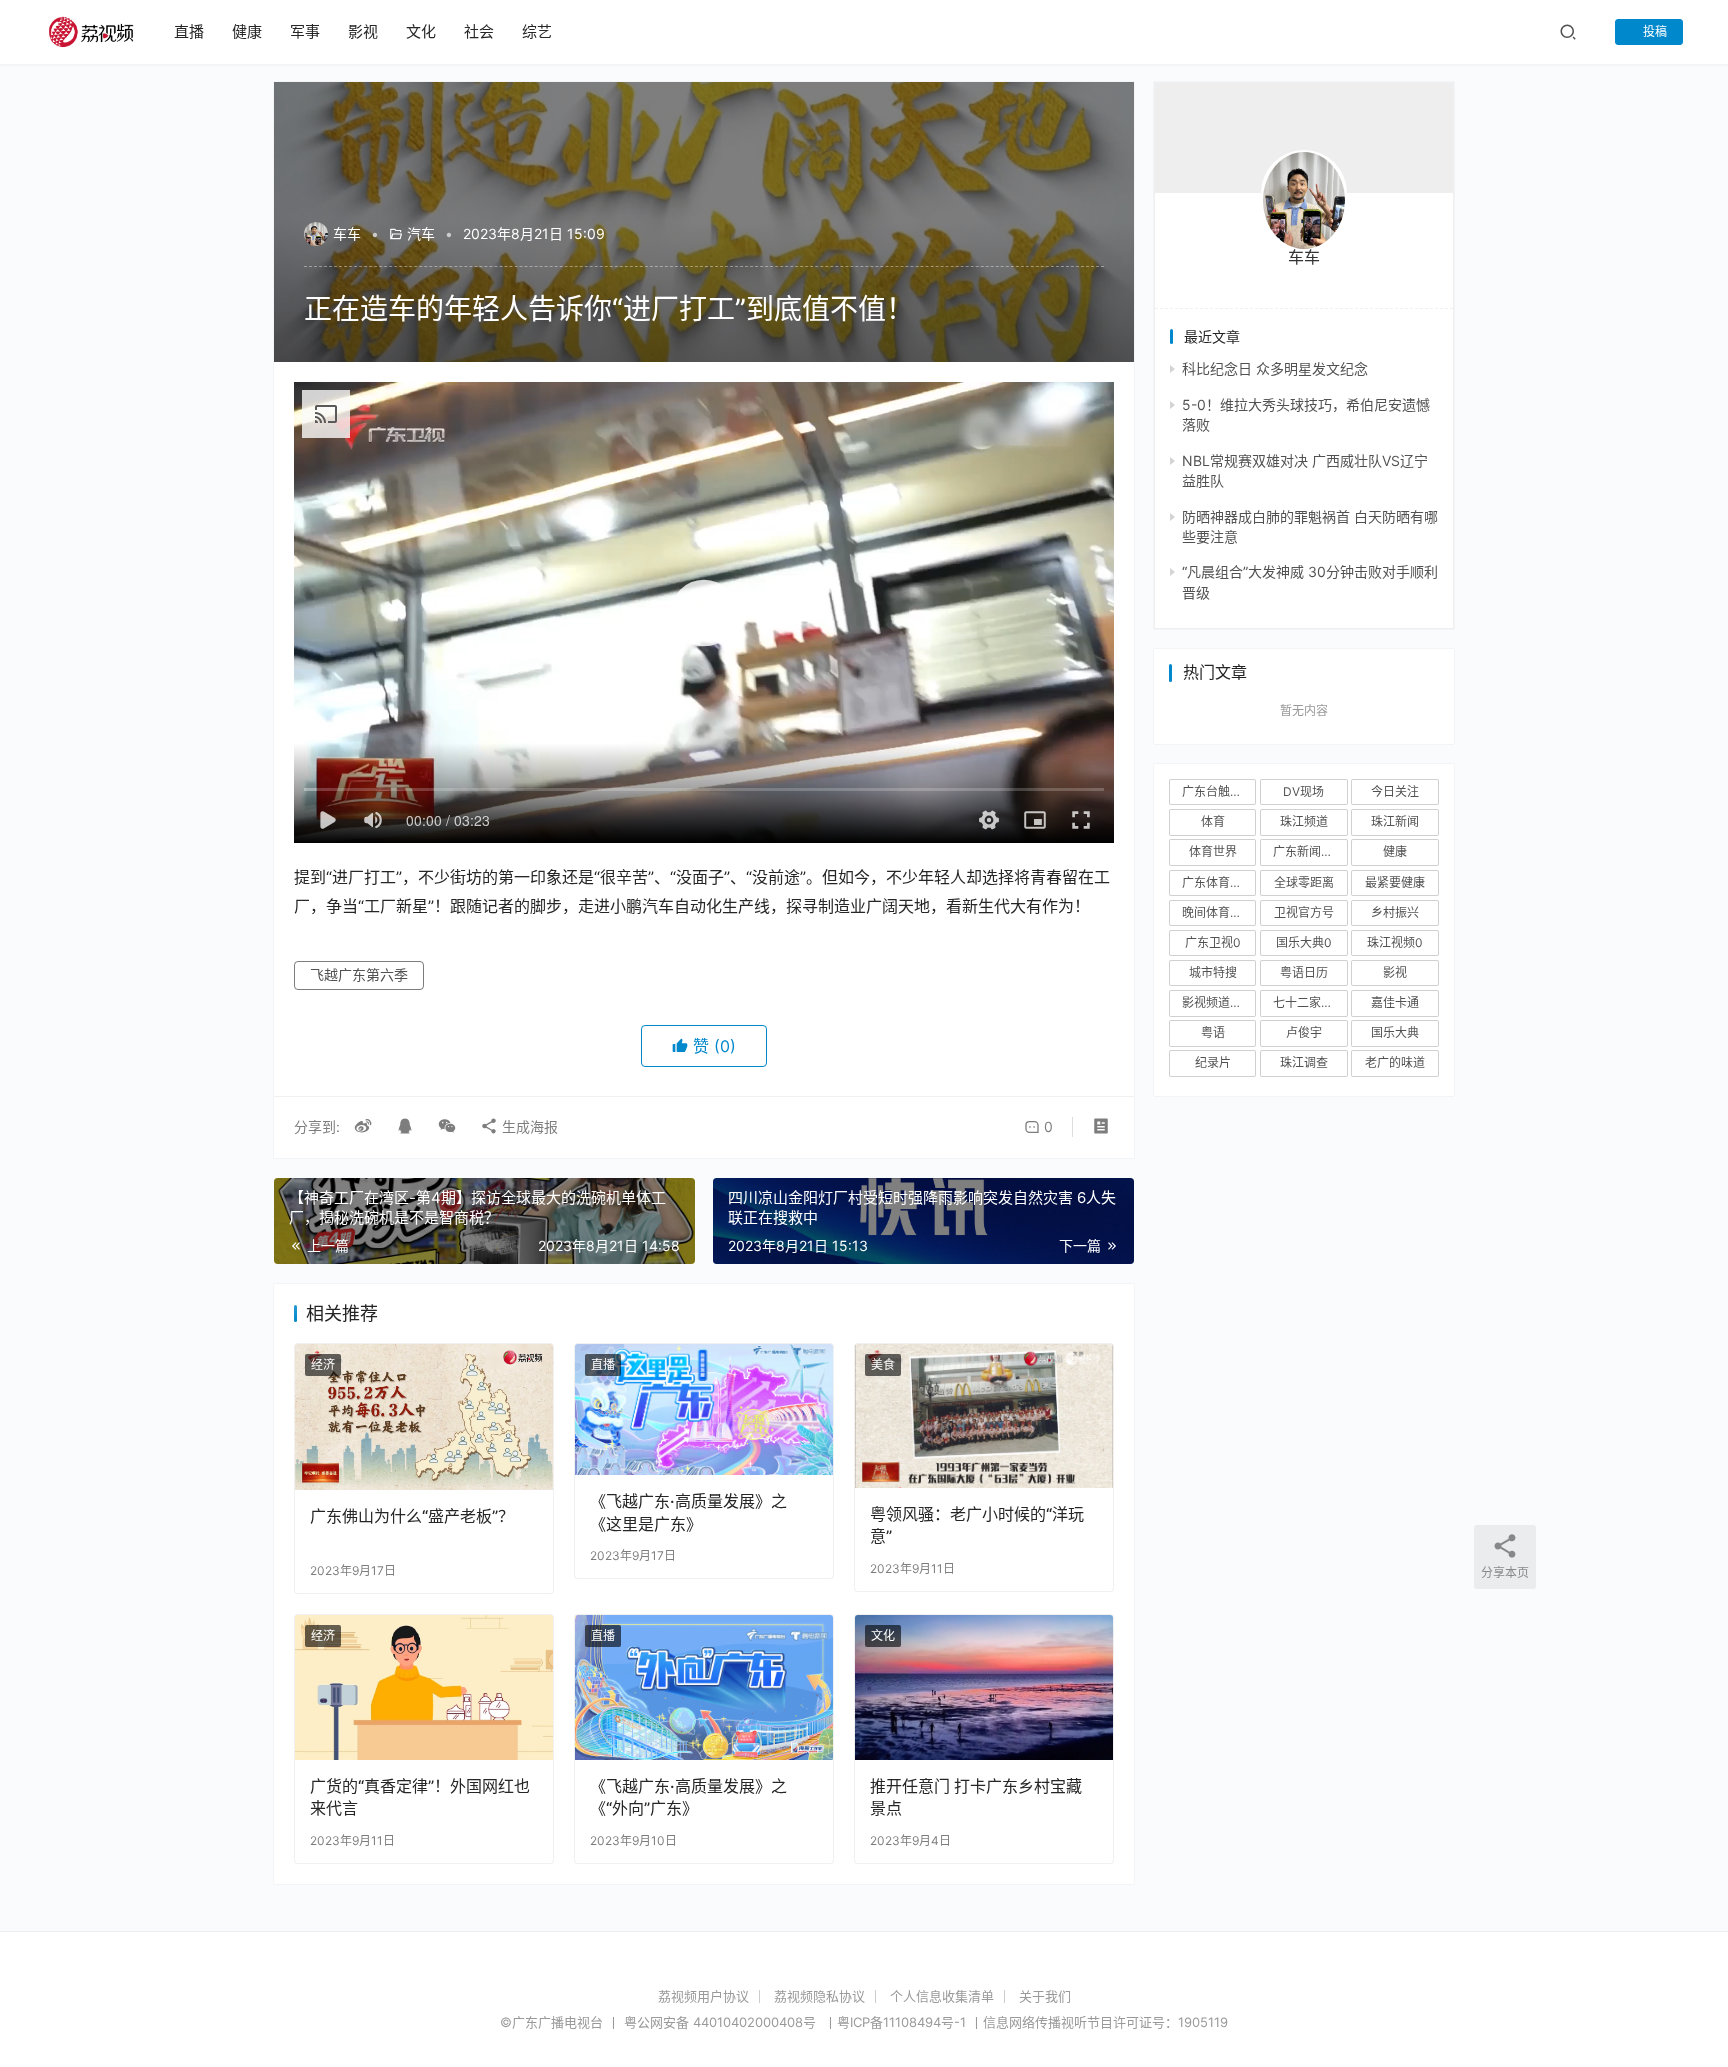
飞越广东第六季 (359, 974)
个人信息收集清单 (942, 1996)
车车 (347, 233)
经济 (323, 1364)
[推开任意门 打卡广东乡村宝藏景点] (984, 1687)
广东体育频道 (1218, 882)
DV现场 (1303, 791)
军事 (305, 31)
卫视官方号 (1304, 912)
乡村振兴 (1395, 912)
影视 (363, 31)
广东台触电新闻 (1219, 791)
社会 (479, 31)
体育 (1213, 821)
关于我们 (1045, 1996)
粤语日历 (1304, 972)
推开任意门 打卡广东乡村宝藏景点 (976, 1797)
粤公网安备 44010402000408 (722, 2022)
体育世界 (1213, 851)
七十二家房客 (1309, 1002)
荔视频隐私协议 (819, 1996)
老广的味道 (1395, 1062)
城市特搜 (1213, 972)
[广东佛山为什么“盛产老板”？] (424, 1416)
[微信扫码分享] (447, 1127)
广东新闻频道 (1309, 851)
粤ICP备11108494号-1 (901, 2022)
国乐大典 (1395, 1032)
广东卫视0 (1213, 942)
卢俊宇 (1304, 1032)
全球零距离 (1304, 882)
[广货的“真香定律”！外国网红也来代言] (424, 1687)
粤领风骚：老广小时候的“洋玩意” (977, 1525)
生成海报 (528, 1126)
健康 (247, 31)
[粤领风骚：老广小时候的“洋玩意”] (984, 1415)
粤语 (1213, 1032)
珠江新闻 (1395, 821)
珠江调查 (1304, 1062)
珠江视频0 (1395, 942)
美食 (883, 1364)
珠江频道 (1304, 821)
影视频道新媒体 (1219, 1002)
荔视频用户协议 (703, 1996)
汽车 (421, 233)
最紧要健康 (1395, 882)
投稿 (1653, 31)
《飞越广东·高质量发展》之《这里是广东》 (688, 1512)
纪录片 (1213, 1062)
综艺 (537, 31)
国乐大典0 (1304, 942)
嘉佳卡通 (1395, 1002)
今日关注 (1395, 791)
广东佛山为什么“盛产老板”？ (412, 1516)
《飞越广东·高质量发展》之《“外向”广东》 (688, 1797)
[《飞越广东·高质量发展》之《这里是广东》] (704, 1409)
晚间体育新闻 (1218, 912)
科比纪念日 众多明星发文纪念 (1275, 368)
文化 (421, 31)
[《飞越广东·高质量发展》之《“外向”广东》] (704, 1687)
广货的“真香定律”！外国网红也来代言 (420, 1797)
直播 (189, 31)
